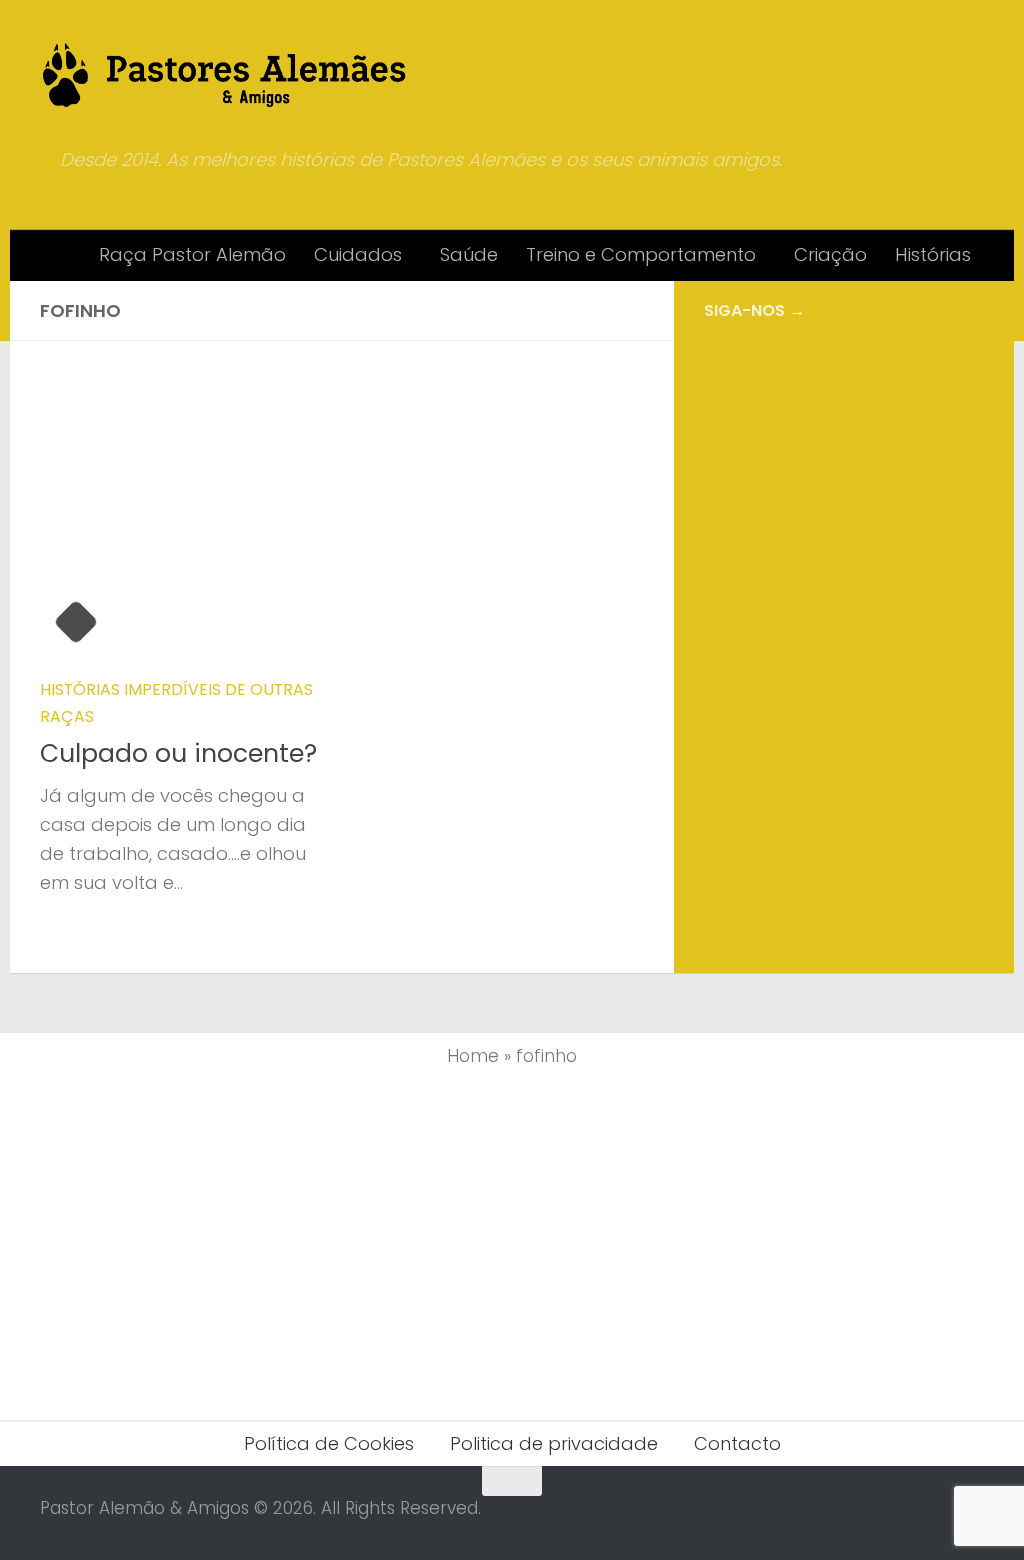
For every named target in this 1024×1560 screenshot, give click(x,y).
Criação (830, 254)
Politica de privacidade (554, 1443)
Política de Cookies (329, 1443)
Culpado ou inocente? (178, 753)
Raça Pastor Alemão (192, 254)
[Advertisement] (844, 496)
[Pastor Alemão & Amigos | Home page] (225, 75)
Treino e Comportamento (641, 254)
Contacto (737, 1443)
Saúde (469, 254)
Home (473, 1056)
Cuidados (358, 254)
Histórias (933, 254)
